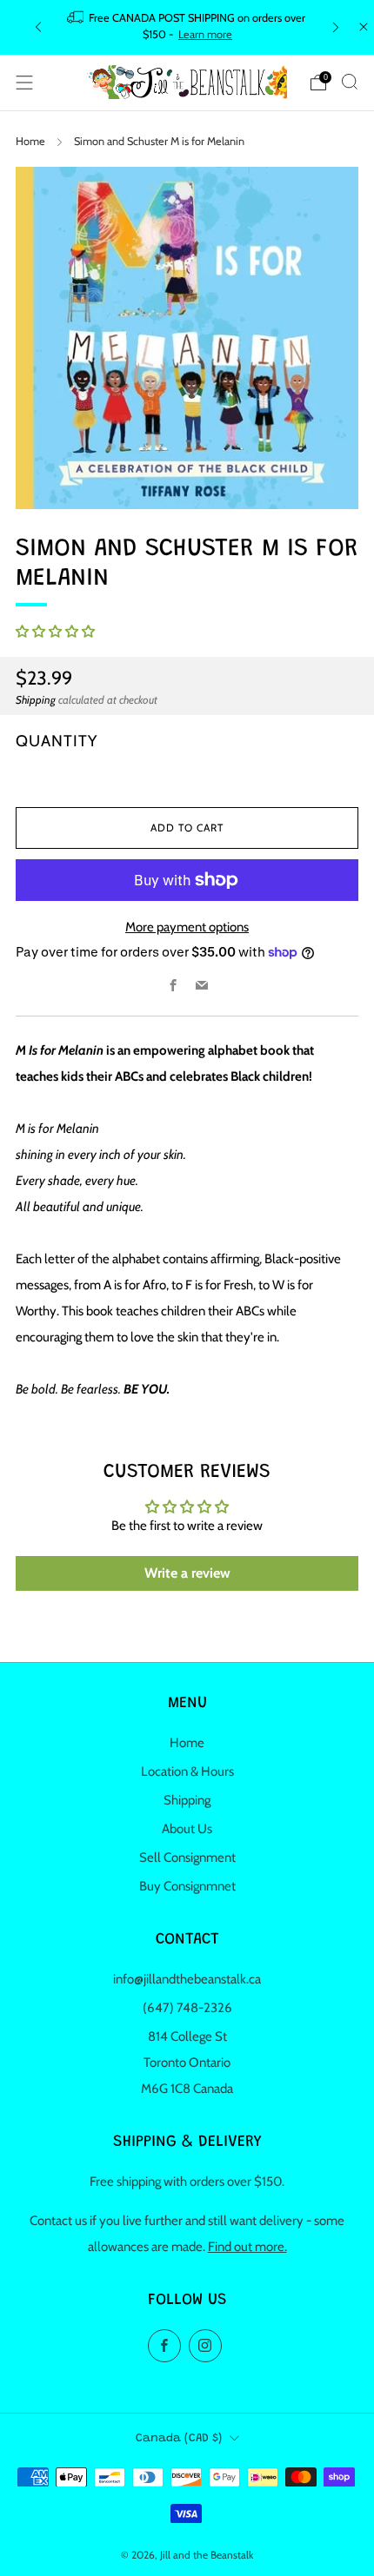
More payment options (187, 927)
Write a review (187, 1573)
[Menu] (24, 83)
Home (30, 141)
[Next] (336, 27)
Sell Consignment (187, 1858)
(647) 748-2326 (187, 2008)
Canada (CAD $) (179, 2439)
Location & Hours (187, 1771)
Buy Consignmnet (187, 1886)
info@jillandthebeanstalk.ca (187, 1979)
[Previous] (38, 27)
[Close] (364, 27)
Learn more (205, 34)
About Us (187, 1829)
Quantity (57, 741)
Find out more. (247, 2247)
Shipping (36, 700)
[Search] (350, 82)
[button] (55, 632)
